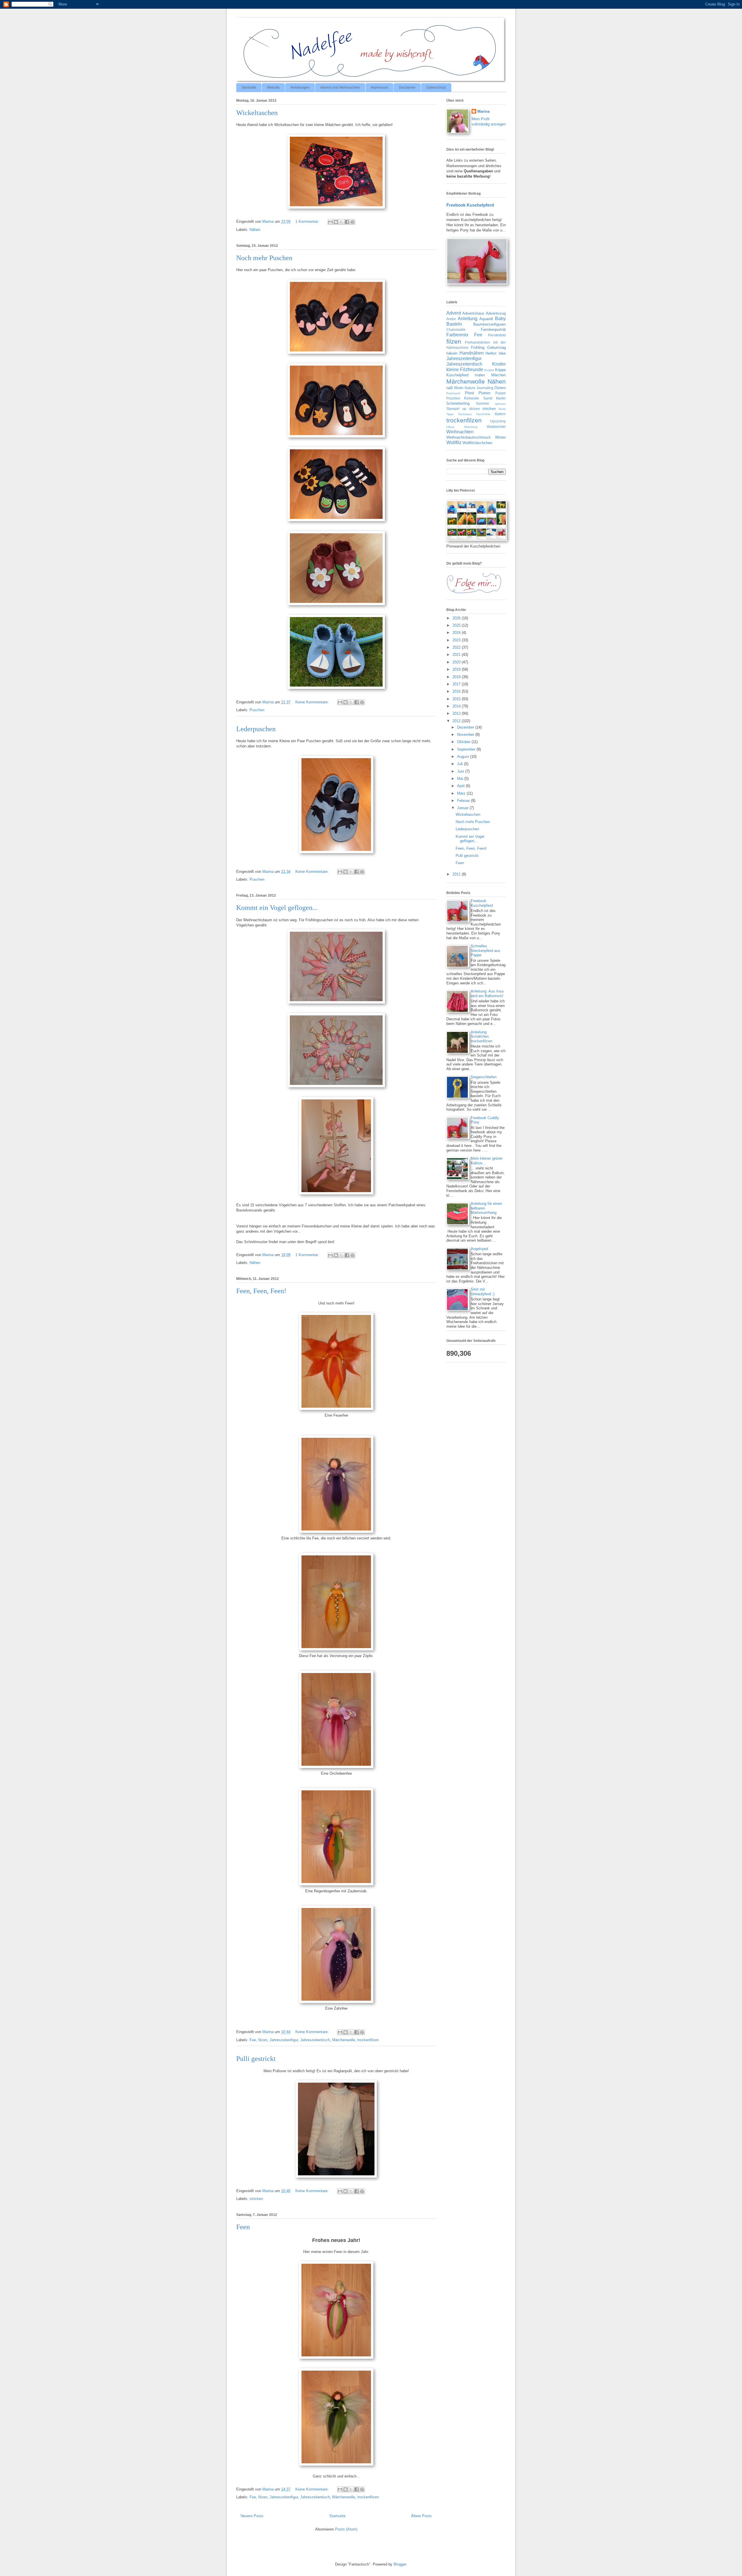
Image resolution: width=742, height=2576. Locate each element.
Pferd (469, 393)
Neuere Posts (252, 2516)
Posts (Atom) (346, 2529)
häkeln (452, 353)
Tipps (450, 414)
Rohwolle (472, 398)
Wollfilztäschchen (477, 443)
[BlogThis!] (336, 222)
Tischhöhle (483, 414)
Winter (500, 437)
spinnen (500, 404)
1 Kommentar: (308, 221)
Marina (483, 111)
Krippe (500, 370)
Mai (461, 779)
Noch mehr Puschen (264, 258)
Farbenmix (457, 335)
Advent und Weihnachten (340, 87)
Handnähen (472, 353)
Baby (500, 319)
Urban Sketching (462, 427)
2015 (457, 699)
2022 (457, 647)
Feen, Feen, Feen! (261, 1291)
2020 (457, 662)
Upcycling (498, 421)
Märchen (499, 375)
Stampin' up (456, 409)
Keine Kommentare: (313, 702)
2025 (457, 625)
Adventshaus (473, 313)
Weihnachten (460, 432)
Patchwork (453, 393)
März (462, 793)
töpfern (500, 414)
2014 (457, 706)
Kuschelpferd (457, 375)
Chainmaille (456, 330)
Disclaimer (407, 87)
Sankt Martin (494, 398)
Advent (454, 313)
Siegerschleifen (484, 1077)
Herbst (491, 353)
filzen (263, 2040)
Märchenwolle (344, 2040)
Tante (502, 409)
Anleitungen (300, 87)
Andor (451, 319)
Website (273, 87)
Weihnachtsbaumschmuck (469, 437)
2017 (457, 684)
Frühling (478, 347)
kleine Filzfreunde (465, 370)
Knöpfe (489, 370)
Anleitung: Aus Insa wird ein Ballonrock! (487, 994)
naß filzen (455, 388)
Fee (253, 2040)
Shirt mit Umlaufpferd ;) (483, 1292)
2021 (457, 655)
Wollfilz (454, 443)
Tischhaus (465, 414)
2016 (457, 691)
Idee (502, 353)
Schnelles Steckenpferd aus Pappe (485, 951)
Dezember (466, 727)
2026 (457, 618)
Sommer (483, 403)
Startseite (249, 87)
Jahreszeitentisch (315, 2040)
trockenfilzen (368, 2040)
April (461, 786)
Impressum (379, 87)
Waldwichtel (496, 427)
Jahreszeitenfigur (284, 2040)
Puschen (257, 710)
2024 (457, 633)
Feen (243, 2227)
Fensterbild (497, 335)
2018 (457, 677)
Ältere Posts (421, 2516)
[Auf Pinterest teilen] (352, 222)
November (466, 735)
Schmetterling (458, 403)
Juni (461, 771)
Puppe (501, 393)
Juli (461, 764)
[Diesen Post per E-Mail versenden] (330, 222)
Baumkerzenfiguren (490, 324)
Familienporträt (493, 330)
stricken (256, 2199)
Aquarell (486, 319)
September (467, 749)
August (464, 757)
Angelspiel (479, 1249)
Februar (464, 801)
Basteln (454, 324)
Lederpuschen (256, 729)
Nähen (255, 230)
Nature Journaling (479, 388)
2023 (457, 640)
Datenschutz (436, 87)
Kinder (499, 364)
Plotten (484, 393)
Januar (463, 808)
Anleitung (468, 319)
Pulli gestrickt (256, 2059)
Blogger (400, 2564)
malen (480, 375)
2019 (457, 669)
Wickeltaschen (257, 113)
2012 (457, 721)
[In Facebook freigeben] (347, 222)
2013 (457, 713)
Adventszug (496, 313)
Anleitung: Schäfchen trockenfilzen (481, 1037)
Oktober (464, 742)
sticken (474, 409)
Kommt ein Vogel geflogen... (277, 908)
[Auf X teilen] (341, 222)
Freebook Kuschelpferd (470, 205)
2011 (457, 874)
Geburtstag (497, 347)
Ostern (500, 388)
